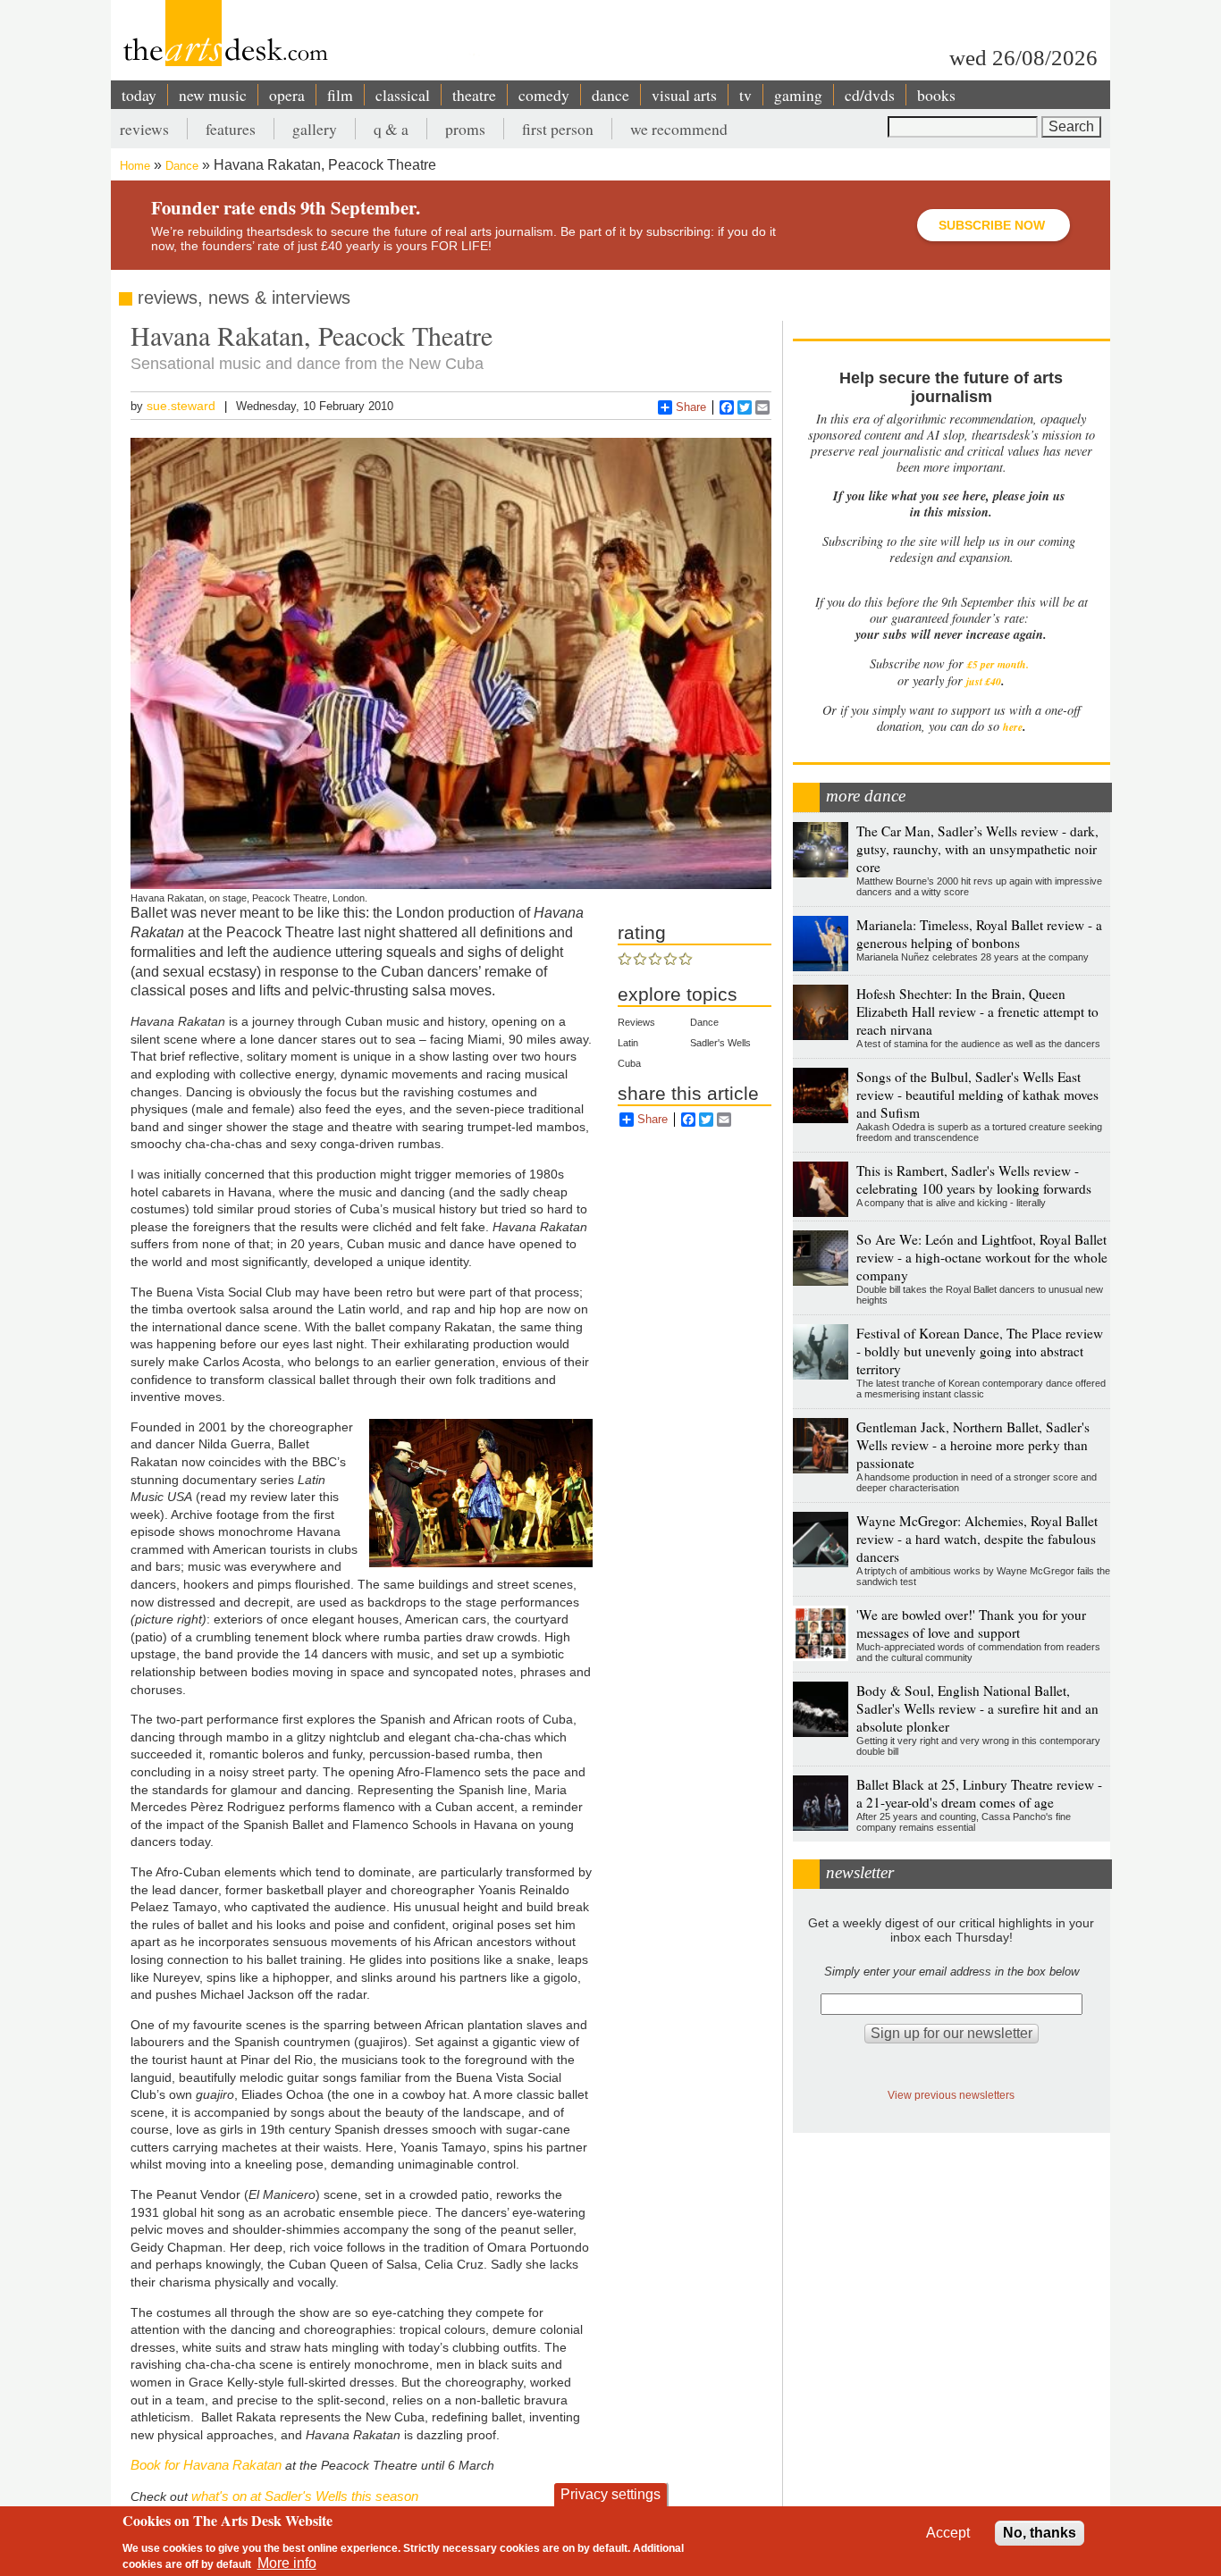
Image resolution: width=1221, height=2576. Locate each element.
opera (287, 95)
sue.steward (181, 406)
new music (213, 95)
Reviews (636, 1022)
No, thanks (1040, 2533)
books (936, 95)
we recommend (679, 129)
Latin (628, 1043)
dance (610, 95)
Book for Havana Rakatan (206, 2465)
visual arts (684, 95)
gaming (798, 95)
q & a (391, 129)
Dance (182, 166)
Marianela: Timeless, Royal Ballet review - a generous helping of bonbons (979, 934)
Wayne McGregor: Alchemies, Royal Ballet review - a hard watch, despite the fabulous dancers (977, 1539)
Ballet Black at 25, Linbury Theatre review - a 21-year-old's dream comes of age (979, 1793)
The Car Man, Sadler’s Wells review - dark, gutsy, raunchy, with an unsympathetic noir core (977, 849)
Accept (948, 2533)
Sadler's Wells (720, 1043)
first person (558, 129)
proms (465, 129)
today (139, 95)
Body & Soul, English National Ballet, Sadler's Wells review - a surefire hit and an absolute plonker (977, 1708)
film (340, 95)
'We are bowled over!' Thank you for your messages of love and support (971, 1624)
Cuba (629, 1063)
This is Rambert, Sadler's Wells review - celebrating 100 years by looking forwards (974, 1179)
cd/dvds (870, 95)
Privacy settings (610, 2494)
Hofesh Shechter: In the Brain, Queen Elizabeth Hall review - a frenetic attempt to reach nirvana (977, 1011)
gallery (315, 129)
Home (135, 166)
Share (691, 407)
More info (287, 2563)
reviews (144, 129)
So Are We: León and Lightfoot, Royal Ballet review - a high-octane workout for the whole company (982, 1257)
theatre (474, 95)
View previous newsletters (951, 2095)
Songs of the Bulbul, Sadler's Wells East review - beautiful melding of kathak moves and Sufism (977, 1095)
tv (745, 95)
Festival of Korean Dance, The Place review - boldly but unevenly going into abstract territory (980, 1351)
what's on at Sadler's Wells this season (305, 2496)
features (231, 129)
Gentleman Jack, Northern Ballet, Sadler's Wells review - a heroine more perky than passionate (973, 1445)
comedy (544, 95)
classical (403, 95)
